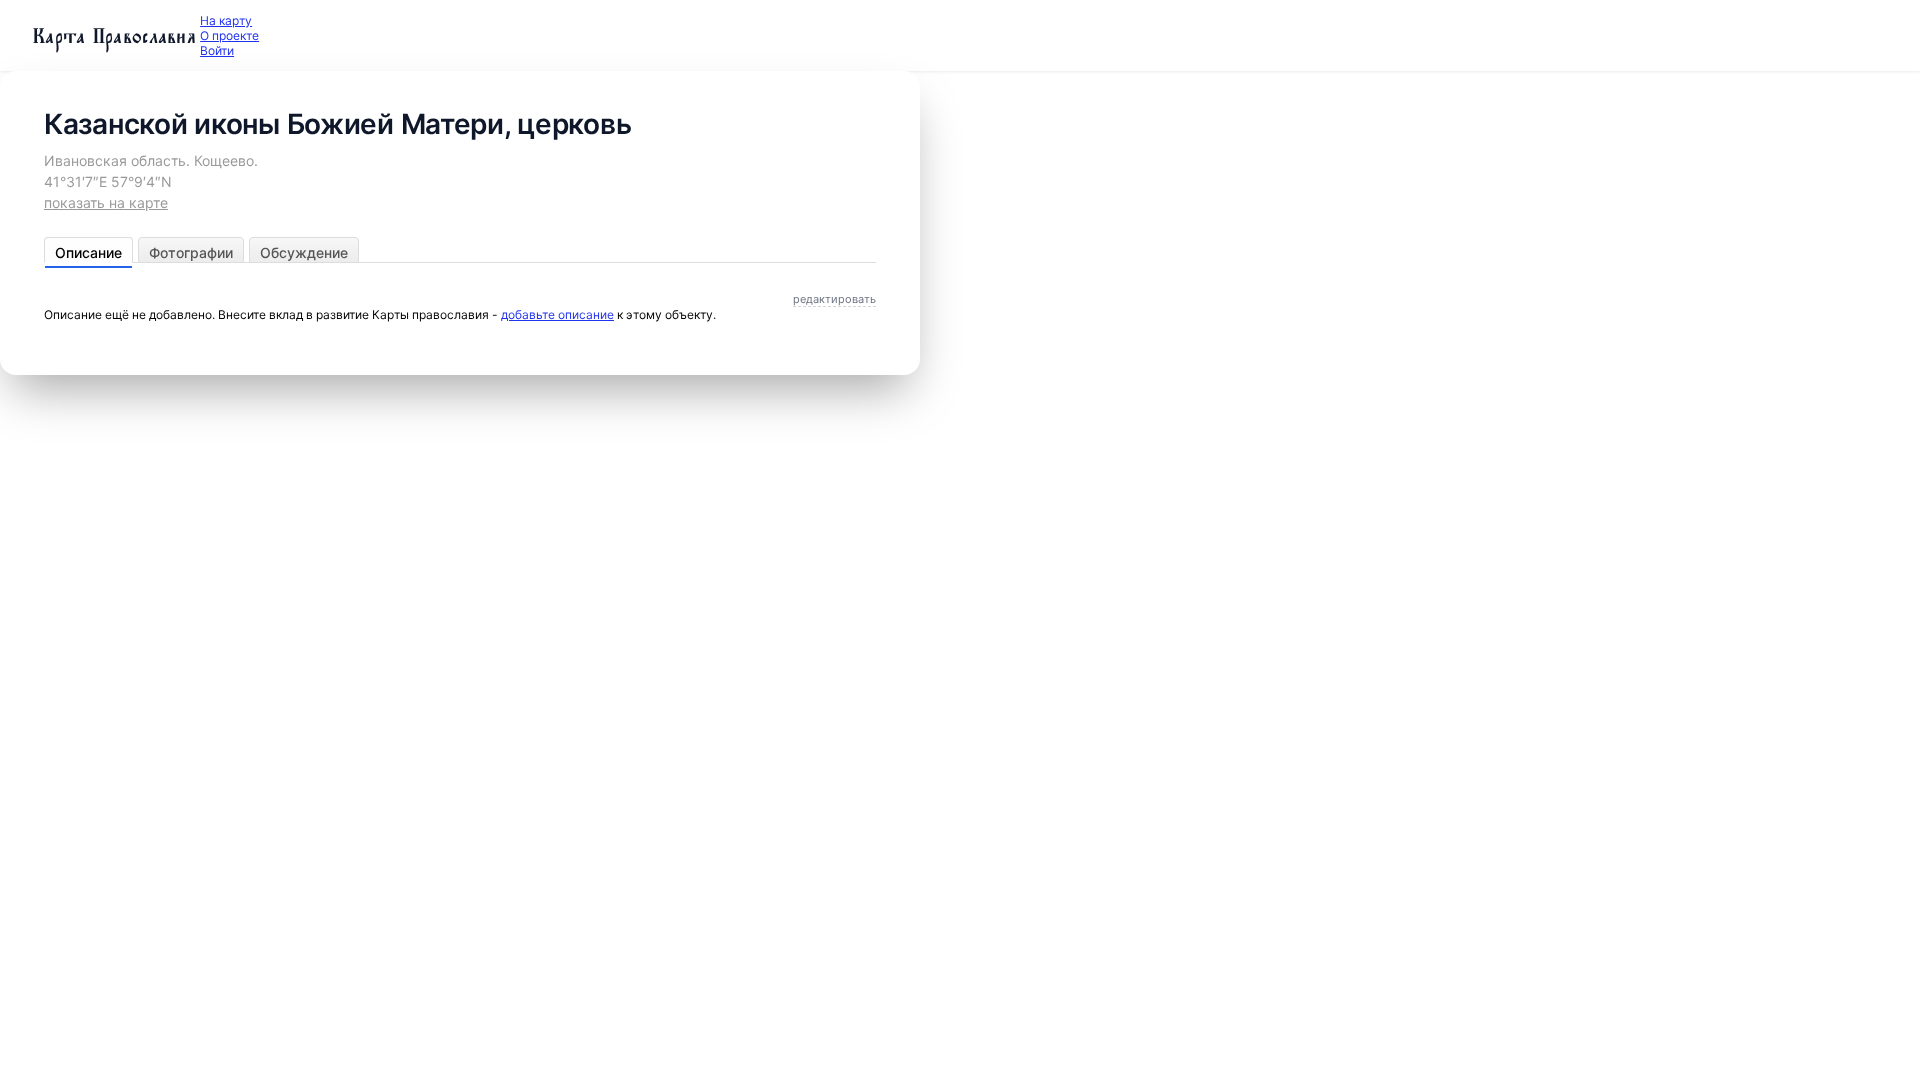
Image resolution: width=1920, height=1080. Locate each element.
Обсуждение (304, 252)
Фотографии (191, 252)
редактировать (834, 299)
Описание (88, 252)
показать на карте (106, 202)
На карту (226, 20)
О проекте (229, 35)
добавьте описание (557, 314)
